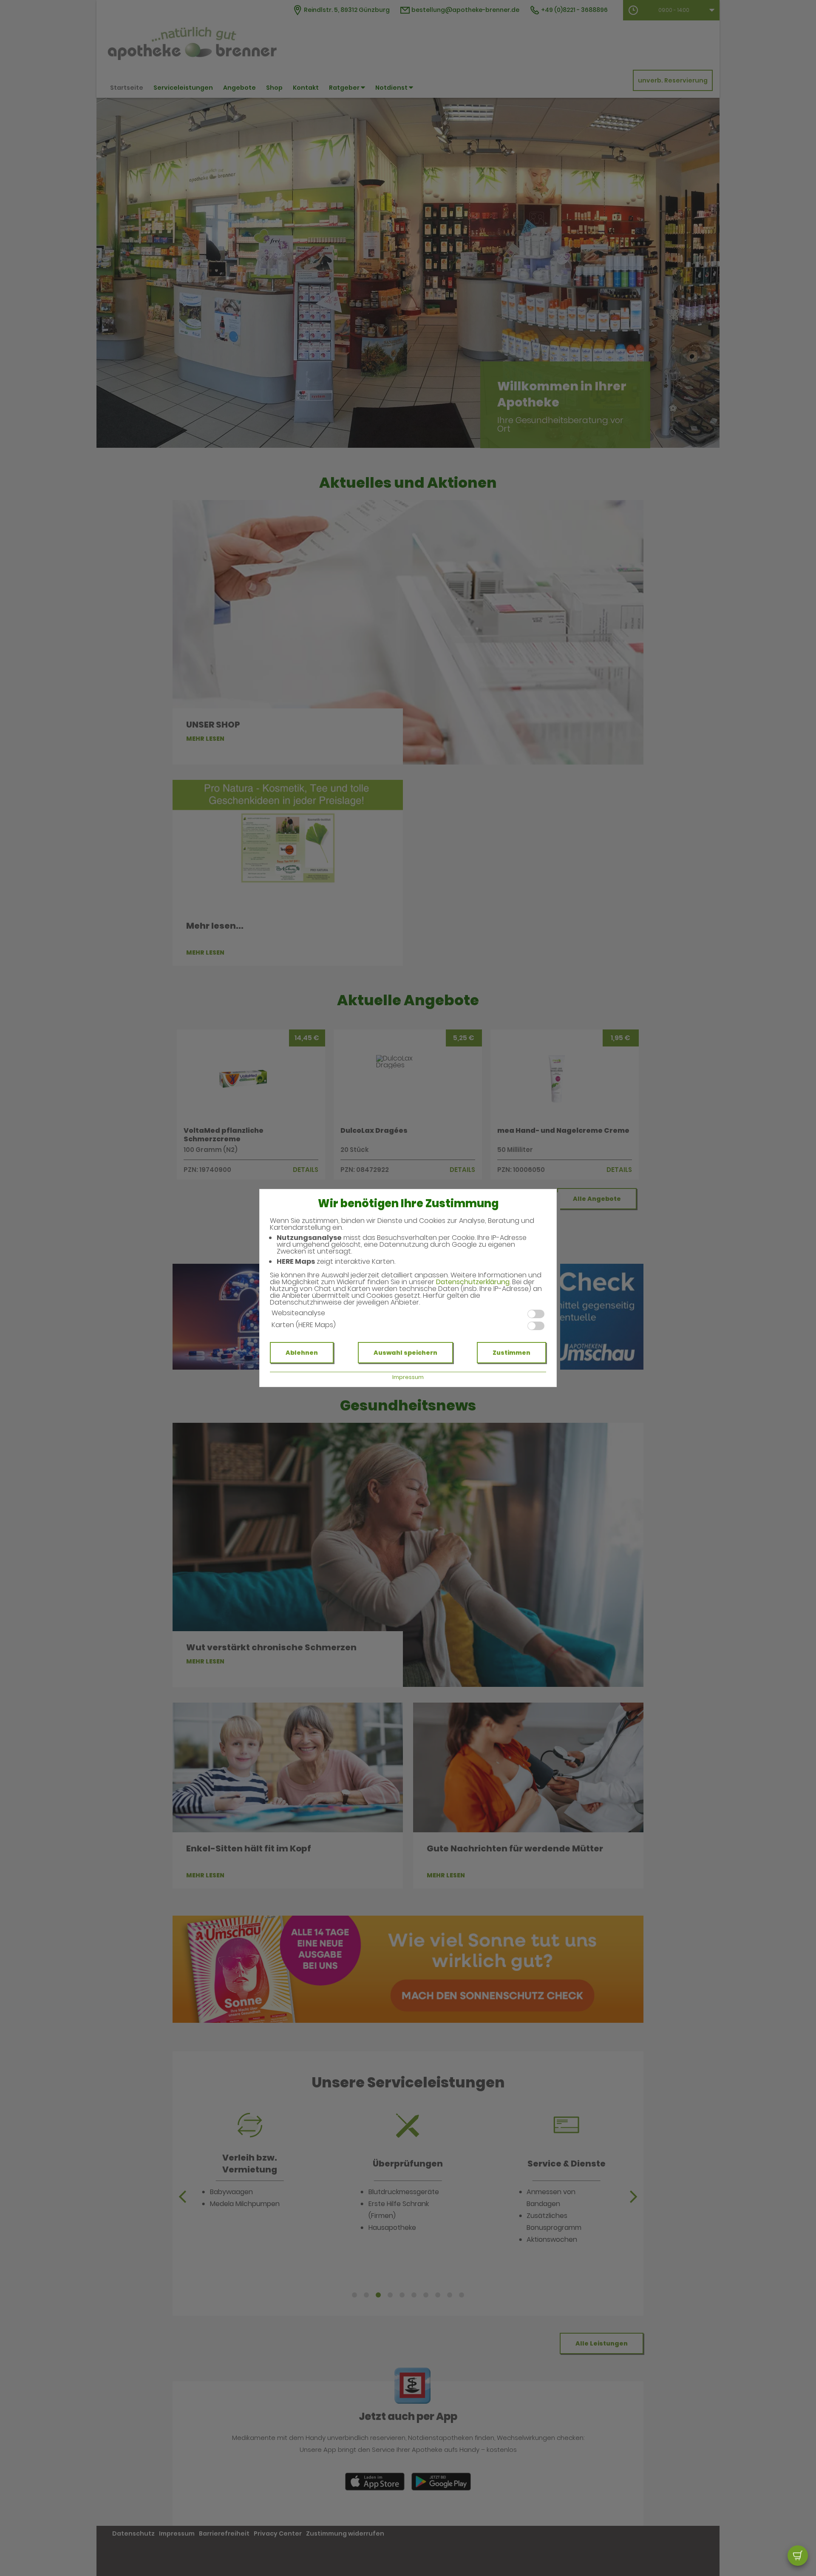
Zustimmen (511, 1353)
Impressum (408, 1377)
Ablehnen (302, 1353)
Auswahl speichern (405, 1353)
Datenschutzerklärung (473, 1282)
